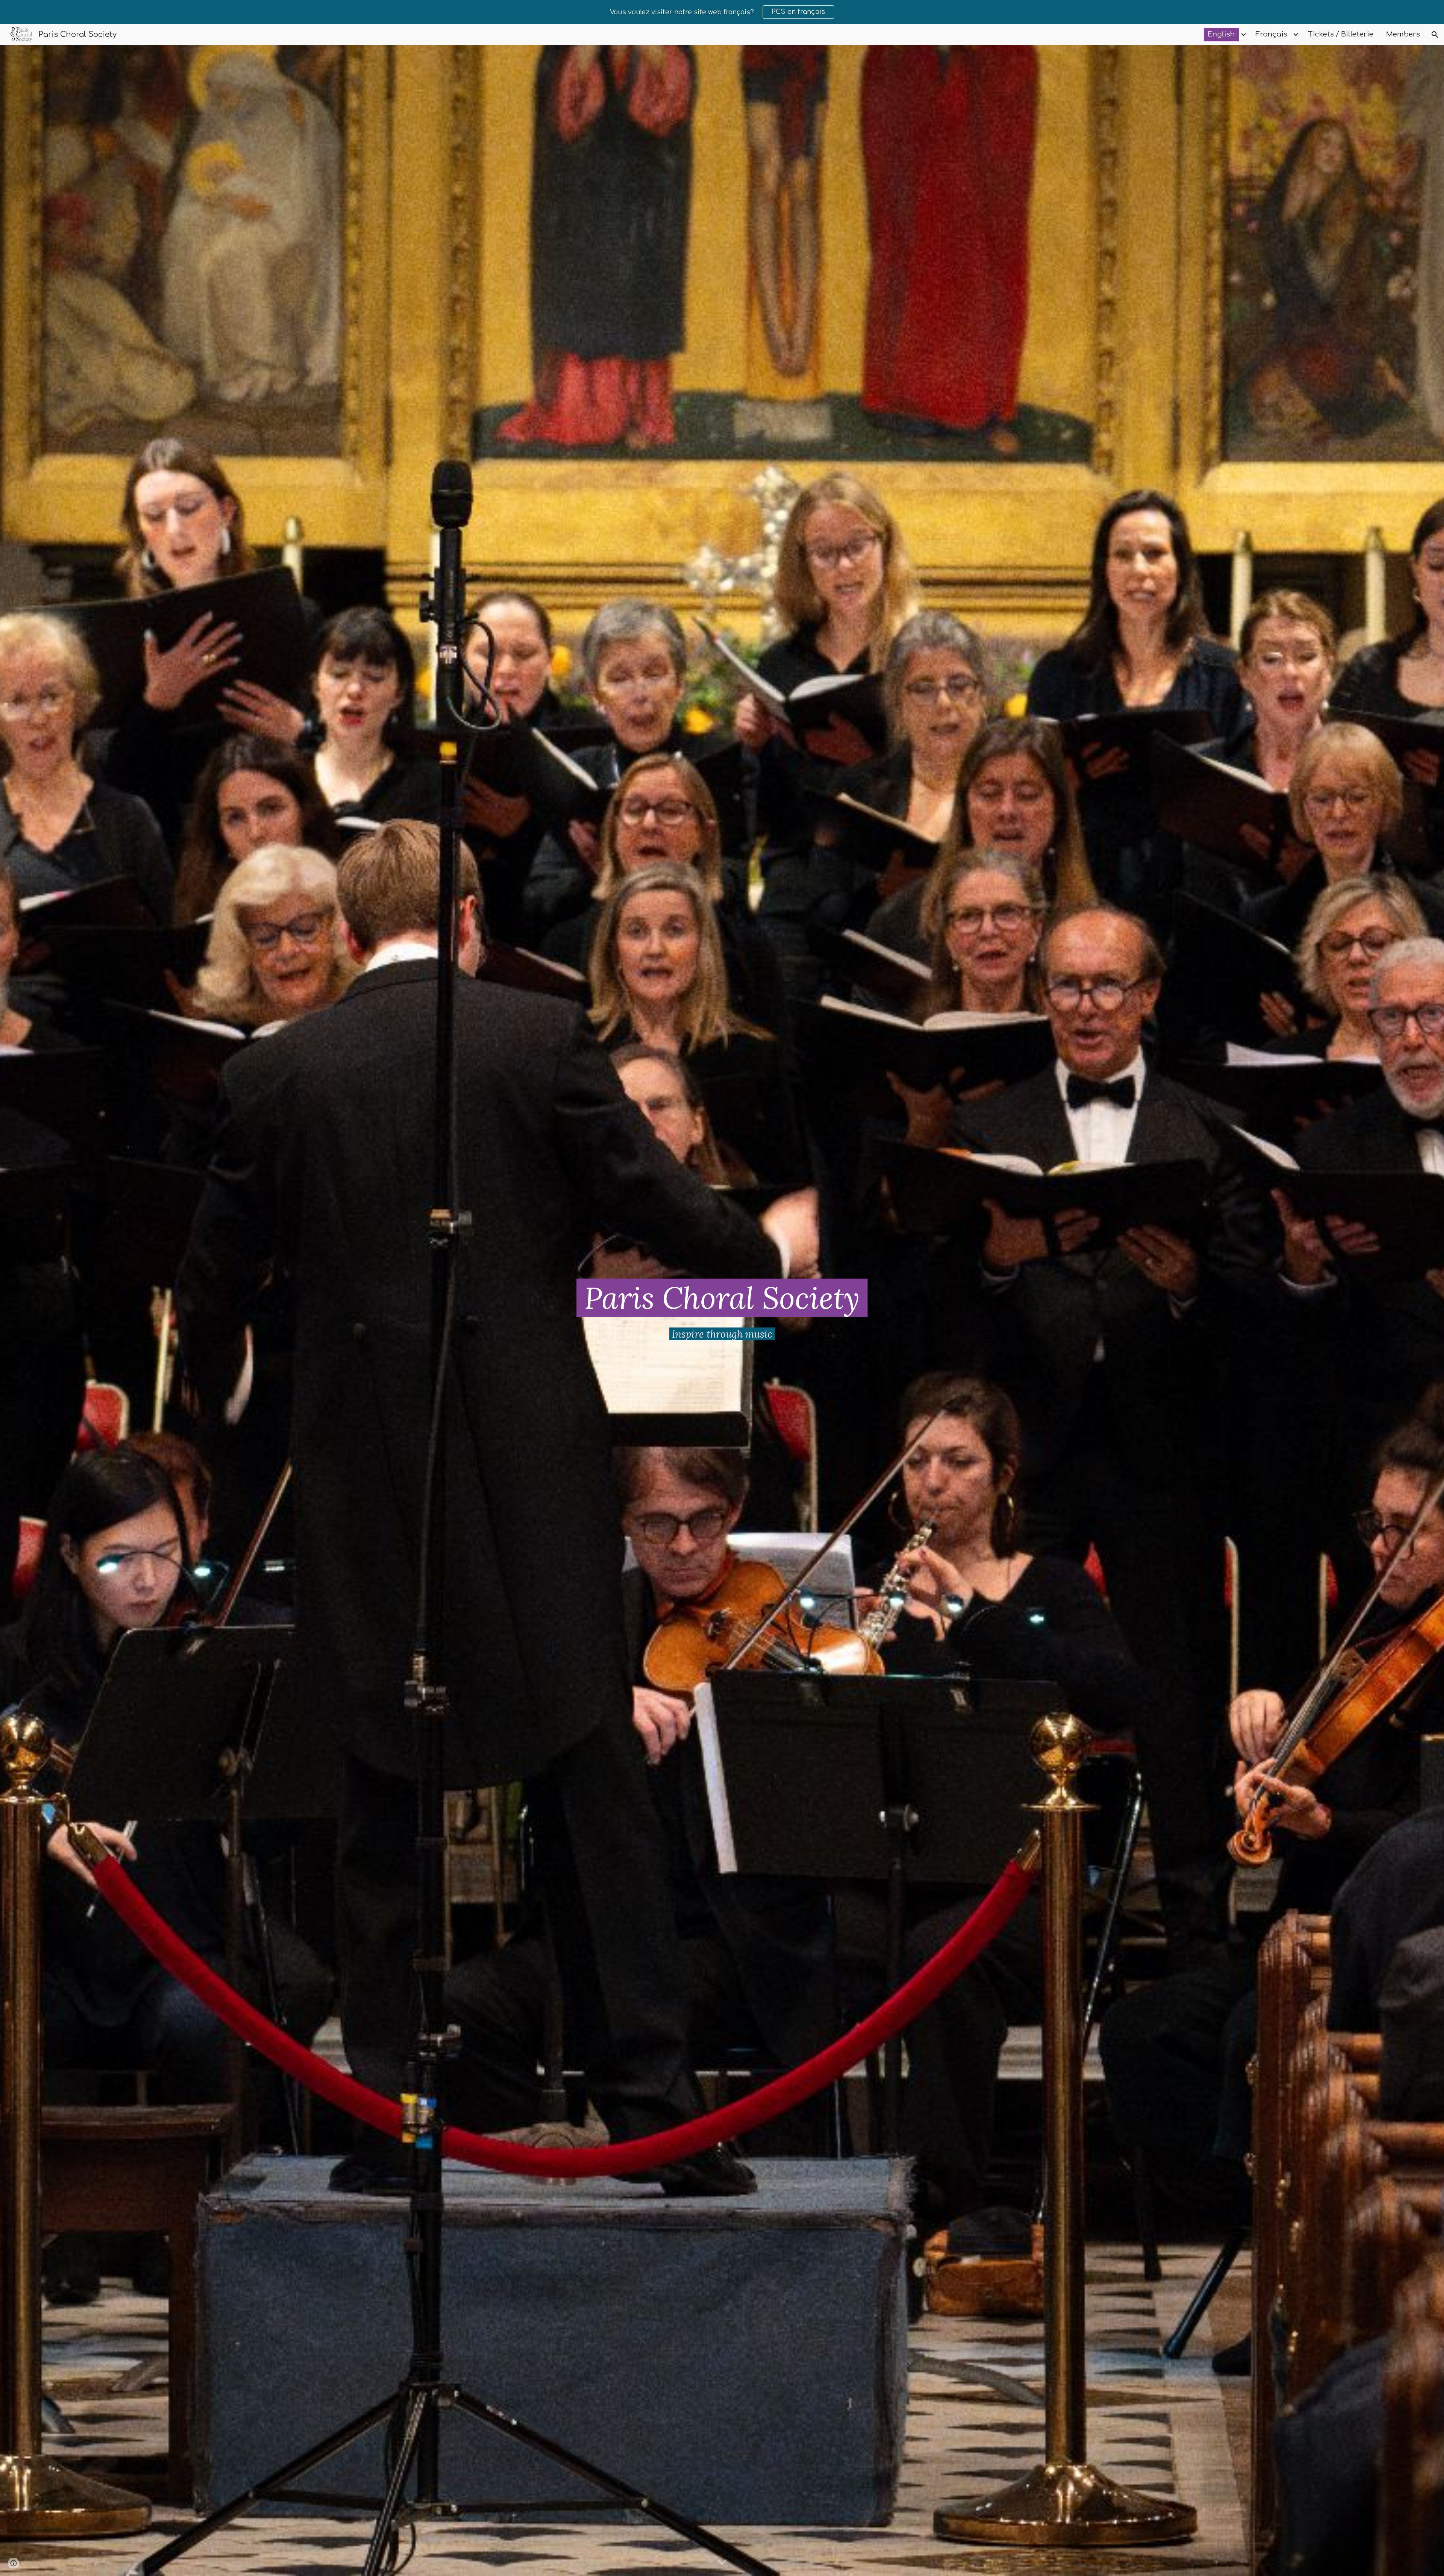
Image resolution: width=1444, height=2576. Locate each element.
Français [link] (1271, 34)
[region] (722, 12)
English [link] (1221, 34)
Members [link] (1403, 34)
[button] (1435, 35)
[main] (722, 1298)
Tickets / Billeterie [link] (1341, 34)
